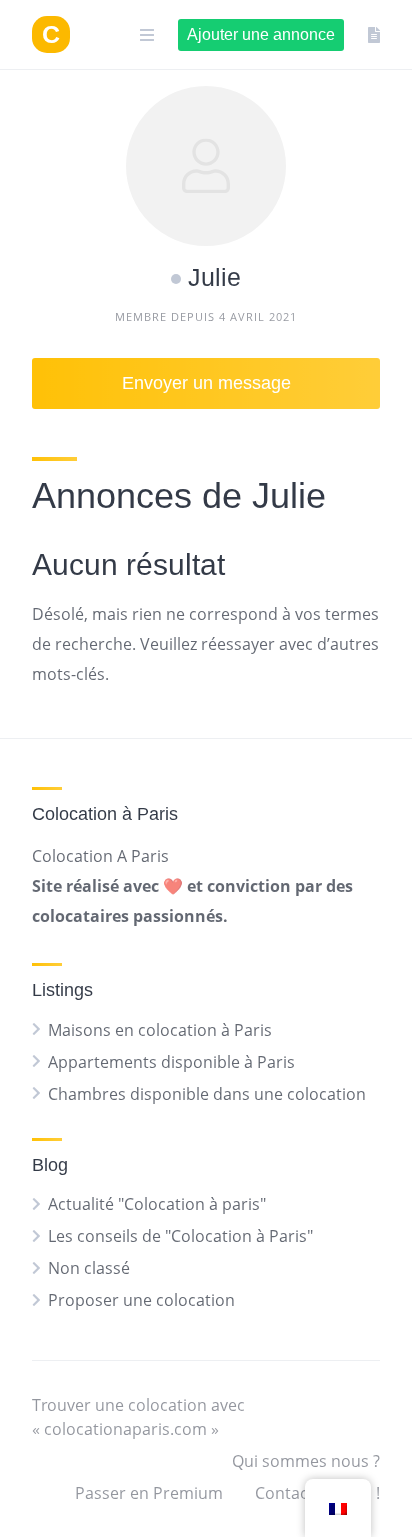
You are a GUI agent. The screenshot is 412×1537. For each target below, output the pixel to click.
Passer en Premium (149, 1493)
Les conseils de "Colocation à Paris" (180, 1236)
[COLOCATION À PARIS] (51, 34)
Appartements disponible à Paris (171, 1062)
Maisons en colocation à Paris (160, 1030)
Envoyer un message (206, 383)
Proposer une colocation (141, 1300)
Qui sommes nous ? (306, 1461)
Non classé (89, 1268)
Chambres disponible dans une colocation (207, 1094)
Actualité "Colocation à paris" (157, 1204)
